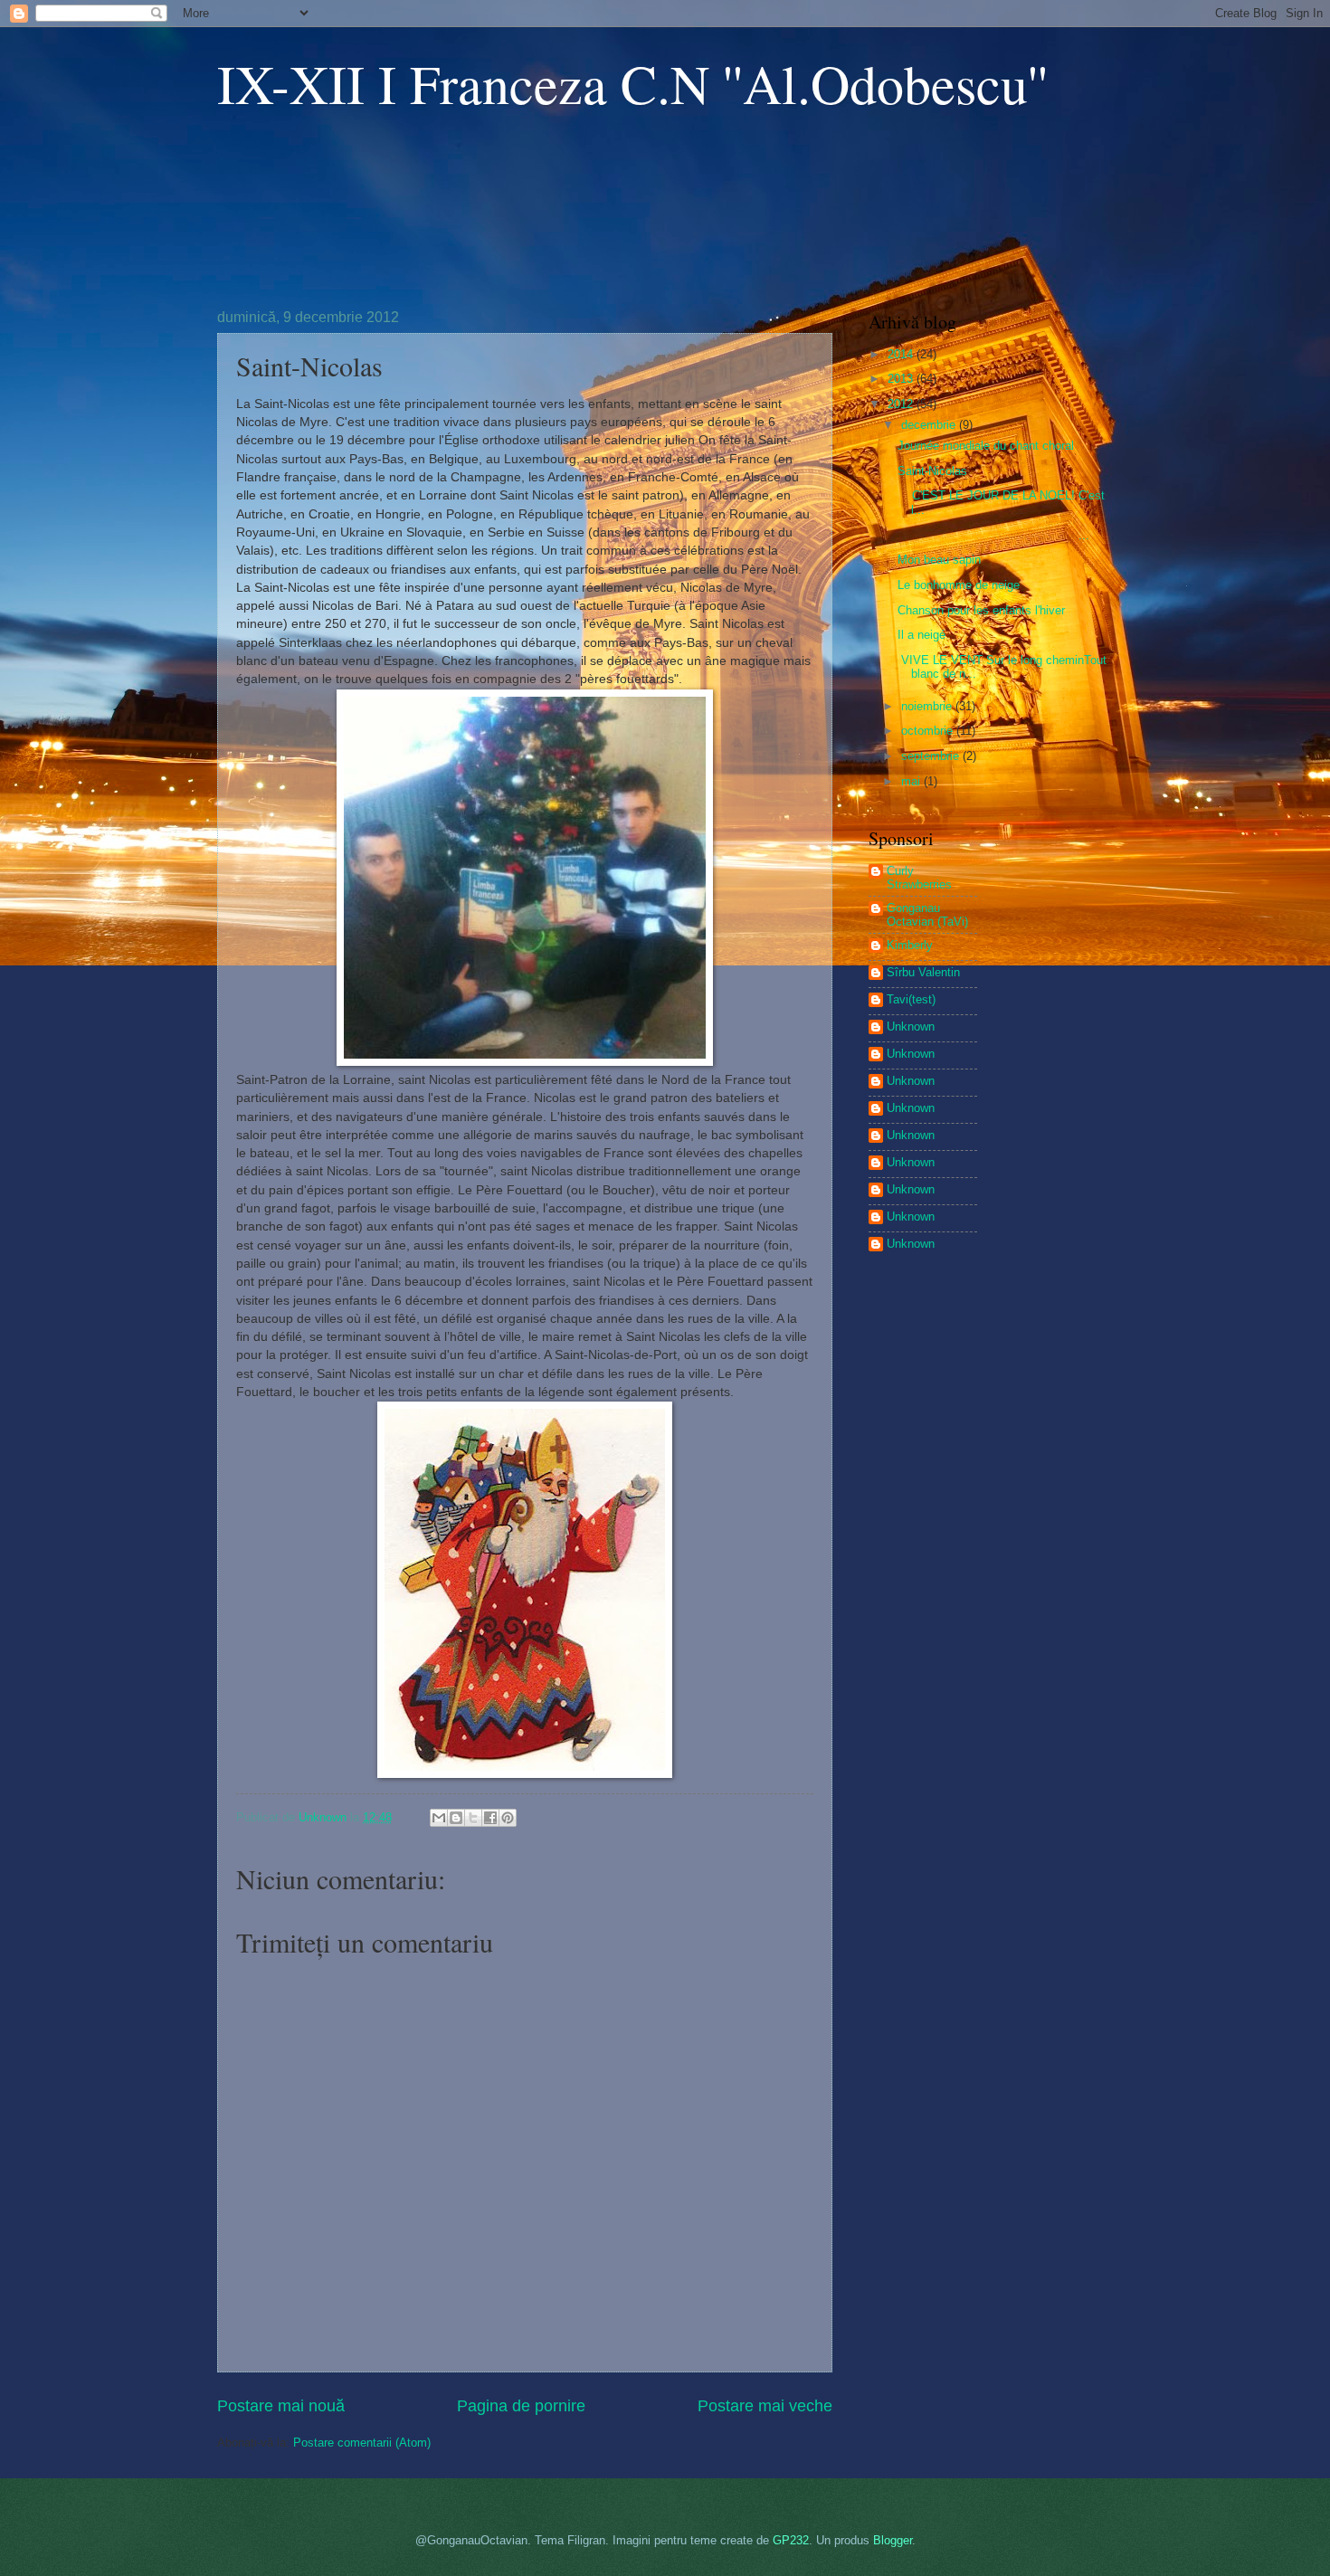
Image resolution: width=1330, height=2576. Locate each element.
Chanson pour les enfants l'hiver (981, 610)
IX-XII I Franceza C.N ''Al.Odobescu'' (632, 83)
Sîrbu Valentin (923, 972)
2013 (902, 379)
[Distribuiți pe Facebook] (490, 1818)
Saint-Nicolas (932, 471)
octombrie (929, 731)
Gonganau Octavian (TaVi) (927, 915)
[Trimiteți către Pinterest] (508, 1818)
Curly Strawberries (919, 878)
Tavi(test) (911, 999)
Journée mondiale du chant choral (986, 446)
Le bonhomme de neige (959, 585)
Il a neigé (921, 635)
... (993, 535)
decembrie (930, 425)
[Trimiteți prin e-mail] (439, 1818)
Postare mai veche (765, 2406)
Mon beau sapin (939, 560)
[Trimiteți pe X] (473, 1818)
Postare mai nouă (281, 2406)
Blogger (893, 2540)
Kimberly (910, 945)
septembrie (932, 756)
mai (912, 781)
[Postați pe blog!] (456, 1818)
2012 (902, 404)
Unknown (911, 1027)
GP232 (791, 2540)
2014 (902, 354)
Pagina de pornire (521, 2406)
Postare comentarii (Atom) (362, 2443)
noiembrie (928, 706)
